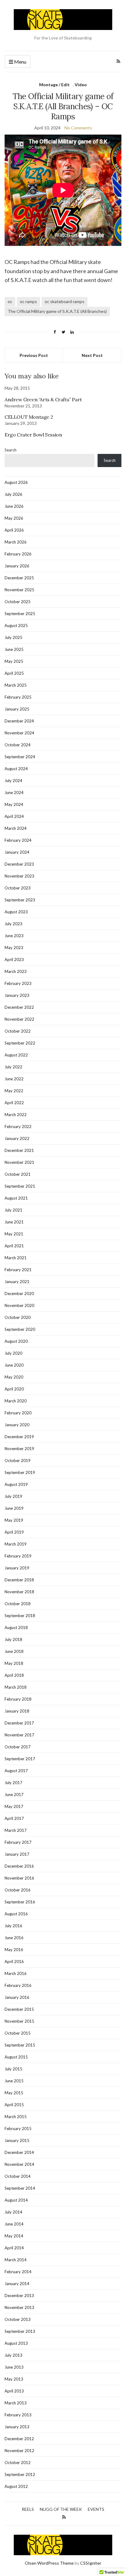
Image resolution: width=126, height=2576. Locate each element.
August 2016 (16, 1914)
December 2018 (19, 1580)
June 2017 (14, 1795)
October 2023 (18, 888)
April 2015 (14, 2105)
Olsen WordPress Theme (49, 2563)
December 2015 (19, 2009)
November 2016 (19, 1878)
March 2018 (16, 1687)
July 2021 (13, 1210)
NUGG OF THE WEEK (61, 2509)
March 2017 (16, 1830)
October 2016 (18, 1890)
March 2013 (16, 2403)
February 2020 (18, 1413)
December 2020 (19, 1294)
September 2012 (20, 2474)
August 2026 (16, 482)
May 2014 (14, 2236)
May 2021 (14, 1234)
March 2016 (16, 1973)
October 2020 (18, 1317)
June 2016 (14, 1938)
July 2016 (13, 1926)
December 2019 (19, 1437)
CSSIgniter (91, 2563)
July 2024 (13, 781)
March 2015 (16, 2117)
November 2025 (19, 590)
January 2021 (17, 1282)
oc (10, 301)
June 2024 (14, 792)
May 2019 (14, 1520)
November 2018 (19, 1592)
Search (11, 450)
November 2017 (19, 1735)
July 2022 (13, 1067)
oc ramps (28, 301)
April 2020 (14, 1389)
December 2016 (19, 1866)
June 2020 (14, 1365)
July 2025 (13, 637)
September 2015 (20, 2045)
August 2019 (16, 1484)
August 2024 (16, 769)
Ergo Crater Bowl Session (33, 435)
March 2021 (16, 1258)
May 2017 (14, 1806)
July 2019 (13, 1496)
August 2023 (16, 912)
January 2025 (17, 709)
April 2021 (14, 1246)
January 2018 (17, 1711)
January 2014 (17, 2284)
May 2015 (14, 2093)
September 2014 (20, 2188)
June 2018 (14, 1651)
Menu (20, 62)
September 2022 (20, 1043)
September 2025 (20, 614)
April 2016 (14, 1962)
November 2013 (19, 2307)
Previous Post (34, 355)
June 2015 (14, 2081)
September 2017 (20, 1759)
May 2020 (14, 1377)
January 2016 (17, 1997)
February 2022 (18, 1127)
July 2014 (13, 2212)
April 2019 (14, 1532)
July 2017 (13, 1783)
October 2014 (18, 2176)
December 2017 (19, 1723)
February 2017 (18, 1842)
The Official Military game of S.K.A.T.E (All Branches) (57, 311)
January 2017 (17, 1854)
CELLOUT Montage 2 (29, 417)
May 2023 (14, 948)
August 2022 (16, 1055)
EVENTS (96, 2509)
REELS (28, 2509)
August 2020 (16, 1341)
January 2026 (17, 566)
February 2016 (18, 1985)
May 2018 (14, 1663)
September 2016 (20, 1902)
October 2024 (18, 745)
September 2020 (20, 1329)
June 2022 (14, 1079)
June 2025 (14, 649)
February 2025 (18, 697)
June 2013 (14, 2367)
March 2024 (16, 828)
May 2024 (14, 804)
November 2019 (19, 1449)
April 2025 (14, 673)
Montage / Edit (54, 85)
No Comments (78, 128)
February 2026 (18, 554)
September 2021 (20, 1186)
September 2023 (20, 900)
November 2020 (19, 1305)
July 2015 (13, 2069)
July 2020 (13, 1353)
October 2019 (18, 1461)
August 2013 (16, 2343)
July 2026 (13, 494)
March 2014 (16, 2260)
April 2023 (14, 960)
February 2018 (18, 1699)
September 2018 (20, 1616)
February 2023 (18, 983)
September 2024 (20, 757)
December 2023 (19, 864)
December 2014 (19, 2152)
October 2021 (18, 1174)
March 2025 (16, 685)
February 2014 (18, 2272)
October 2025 (18, 602)
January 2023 (17, 995)
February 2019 (18, 1556)
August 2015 (16, 2057)
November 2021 (19, 1162)
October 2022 (18, 1031)
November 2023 (19, 876)
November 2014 (19, 2164)
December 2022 (19, 1007)
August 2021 (16, 1198)
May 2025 (14, 661)
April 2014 (14, 2248)
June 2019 (14, 1508)
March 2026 (16, 542)
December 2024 (19, 721)
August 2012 (16, 2486)
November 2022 (19, 1019)
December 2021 (19, 1150)
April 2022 (14, 1103)
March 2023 (16, 971)
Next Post (92, 355)
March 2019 (16, 1544)
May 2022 (14, 1091)
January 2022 (17, 1138)
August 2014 (16, 2200)
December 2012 (19, 2439)
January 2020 (17, 1425)
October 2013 (18, 2319)
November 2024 (19, 733)
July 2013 (13, 2355)
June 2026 (14, 506)
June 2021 (14, 1222)
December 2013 (19, 2296)
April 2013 (14, 2391)
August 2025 (16, 625)
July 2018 (13, 1639)
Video (81, 85)
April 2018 (14, 1675)
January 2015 (17, 2140)
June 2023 (14, 936)
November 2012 (19, 2451)
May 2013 (14, 2379)
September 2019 (20, 1472)
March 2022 (16, 1115)
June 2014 (14, 2224)
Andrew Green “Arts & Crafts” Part (43, 399)
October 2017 (18, 1747)
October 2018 (18, 1604)
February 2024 (18, 840)
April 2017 (14, 1818)
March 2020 (16, 1401)
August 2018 (16, 1628)
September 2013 (20, 2331)
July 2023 (13, 924)
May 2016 (14, 1950)
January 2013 (17, 2427)
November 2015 (19, 2021)
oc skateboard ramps (65, 301)
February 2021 (18, 1270)
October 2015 (18, 2033)
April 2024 (14, 816)
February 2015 (18, 2129)
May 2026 (14, 518)
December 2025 (19, 578)
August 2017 (16, 1771)
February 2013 (18, 2415)
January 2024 (17, 852)
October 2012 (18, 2463)
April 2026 (14, 530)
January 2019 (17, 1568)
